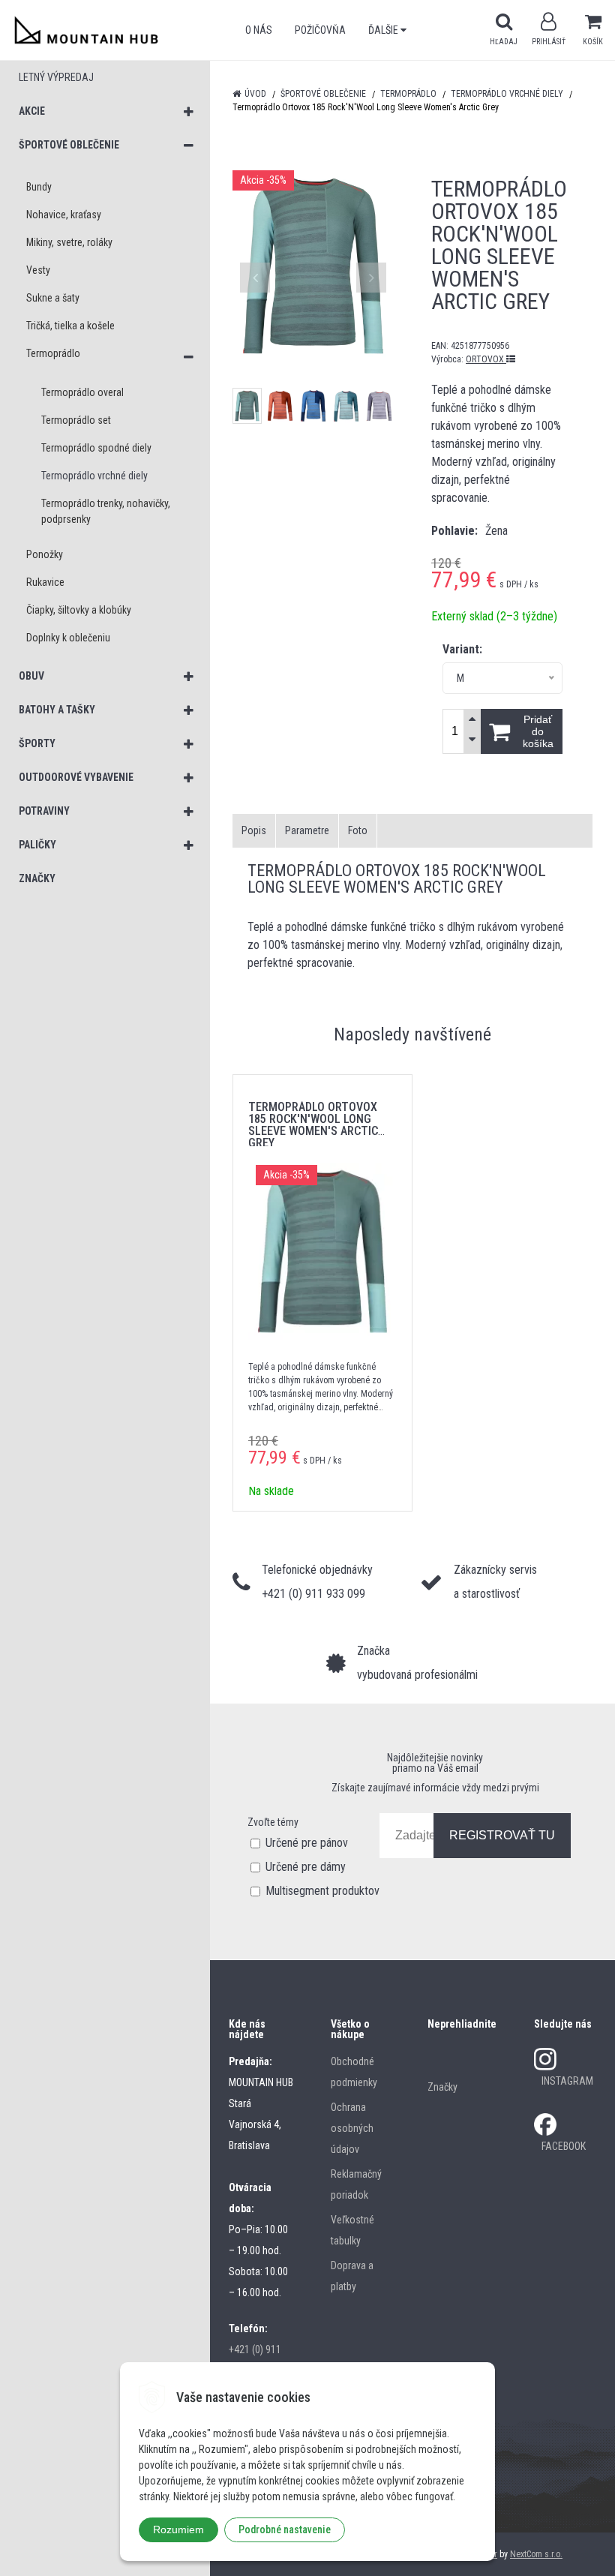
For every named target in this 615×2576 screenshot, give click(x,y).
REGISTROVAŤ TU (502, 1835)
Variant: (462, 649)
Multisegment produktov (322, 1891)
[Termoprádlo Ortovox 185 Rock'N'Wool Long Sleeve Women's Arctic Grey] (313, 266)
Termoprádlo (408, 94)
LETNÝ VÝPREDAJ (56, 77)
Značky (442, 2087)
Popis (254, 830)
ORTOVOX (486, 359)
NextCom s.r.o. (536, 2554)
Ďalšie (384, 30)
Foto (358, 830)
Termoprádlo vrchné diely (507, 94)
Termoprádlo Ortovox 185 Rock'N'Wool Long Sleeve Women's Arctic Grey (313, 1125)
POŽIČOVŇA (320, 30)
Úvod (255, 94)
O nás (259, 30)
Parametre (307, 830)
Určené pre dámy (306, 1867)
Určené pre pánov (307, 1843)
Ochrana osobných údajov (352, 2128)
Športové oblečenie (323, 94)
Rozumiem (178, 2529)
